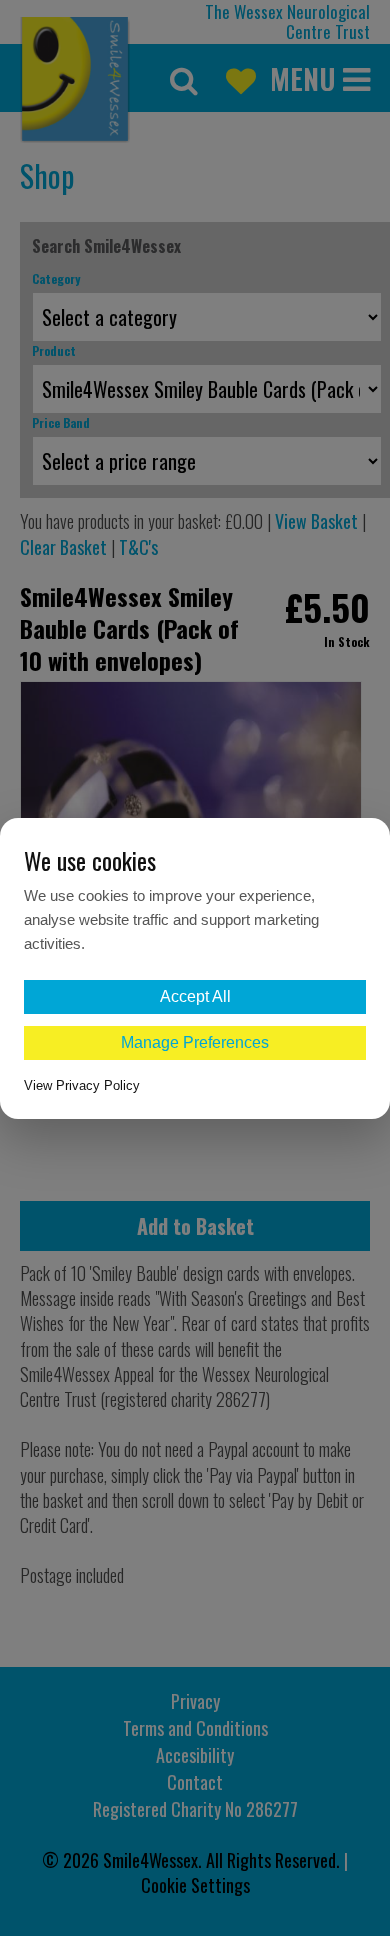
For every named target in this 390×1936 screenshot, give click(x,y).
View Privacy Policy (82, 1085)
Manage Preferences (195, 1042)
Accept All (195, 996)
